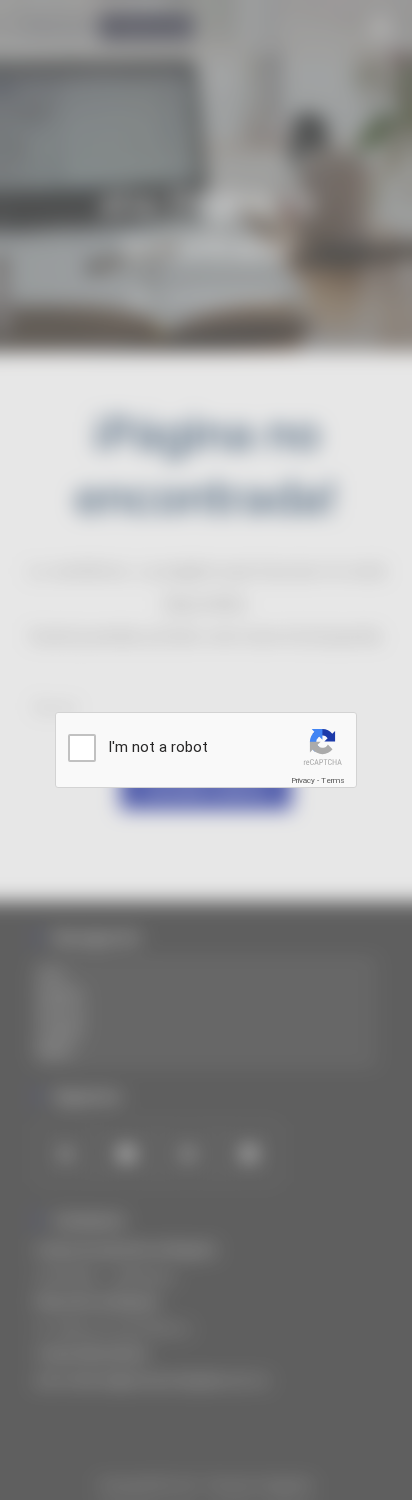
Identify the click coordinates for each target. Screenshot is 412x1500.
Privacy (303, 780)
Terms (333, 780)
